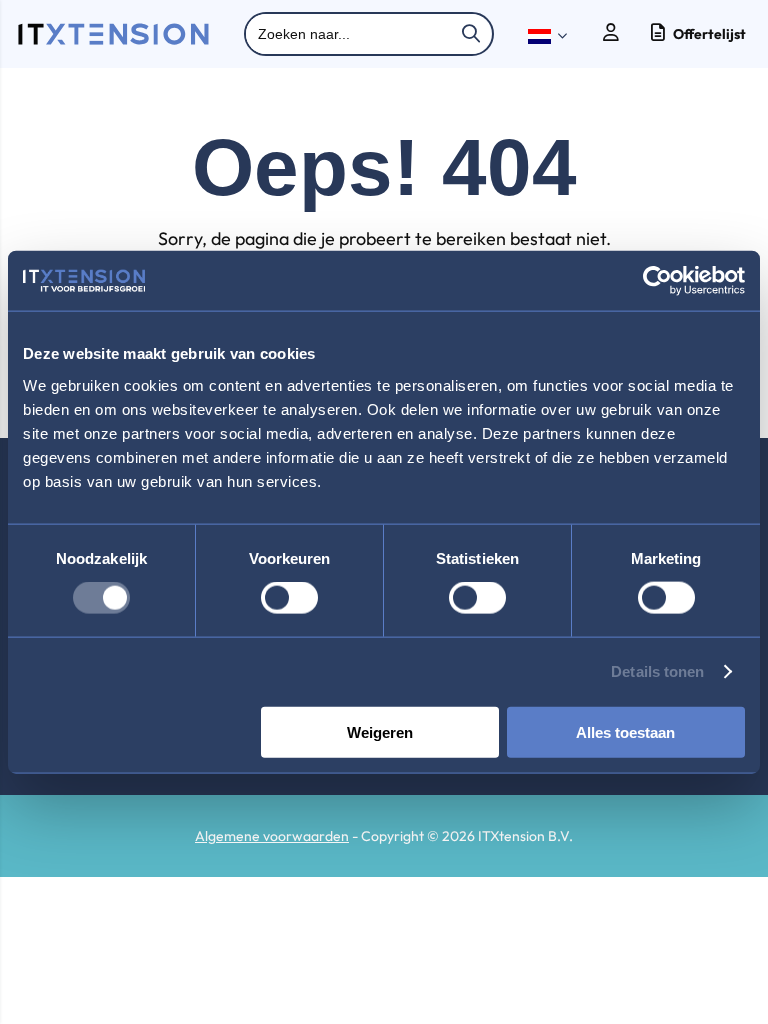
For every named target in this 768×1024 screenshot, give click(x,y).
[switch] (289, 600)
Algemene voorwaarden (272, 836)
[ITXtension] (114, 40)
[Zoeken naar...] (471, 34)
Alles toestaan (625, 731)
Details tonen (657, 671)
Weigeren (380, 731)
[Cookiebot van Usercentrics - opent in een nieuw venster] (657, 281)
